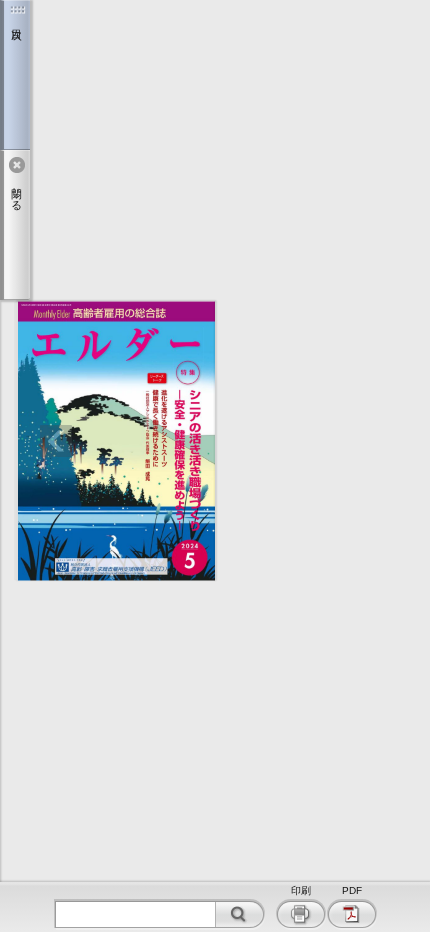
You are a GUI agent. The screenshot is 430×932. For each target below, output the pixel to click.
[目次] (15, 75)
